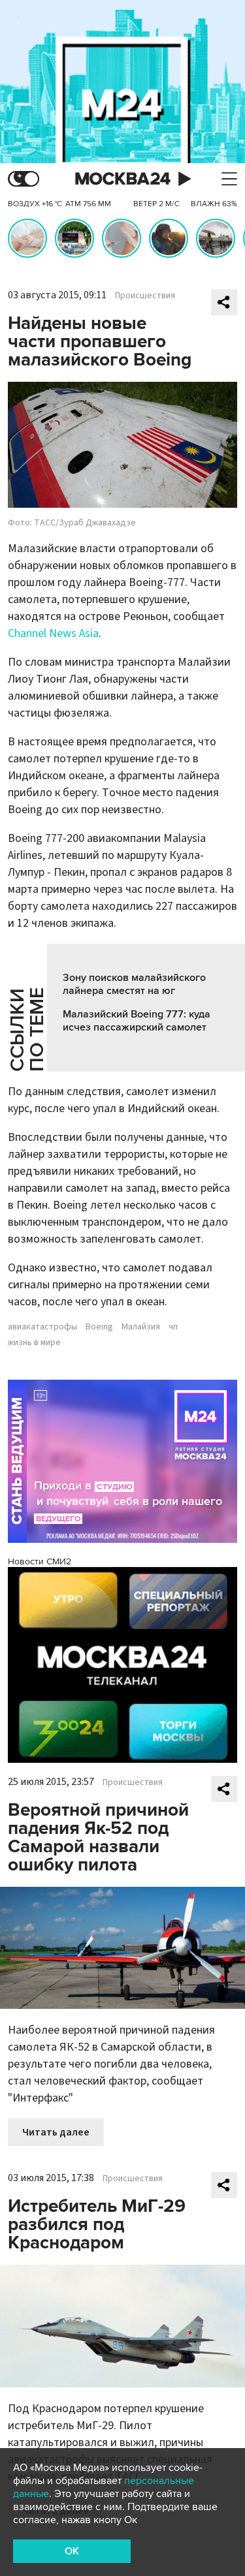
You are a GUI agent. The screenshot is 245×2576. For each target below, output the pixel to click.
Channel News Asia (53, 633)
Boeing (99, 1327)
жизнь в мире (34, 1342)
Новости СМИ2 (40, 1561)
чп (173, 1327)
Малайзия (141, 1327)
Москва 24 (123, 179)
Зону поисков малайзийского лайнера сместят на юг (134, 984)
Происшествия (145, 296)
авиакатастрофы (42, 1327)
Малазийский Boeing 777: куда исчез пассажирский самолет (137, 1021)
